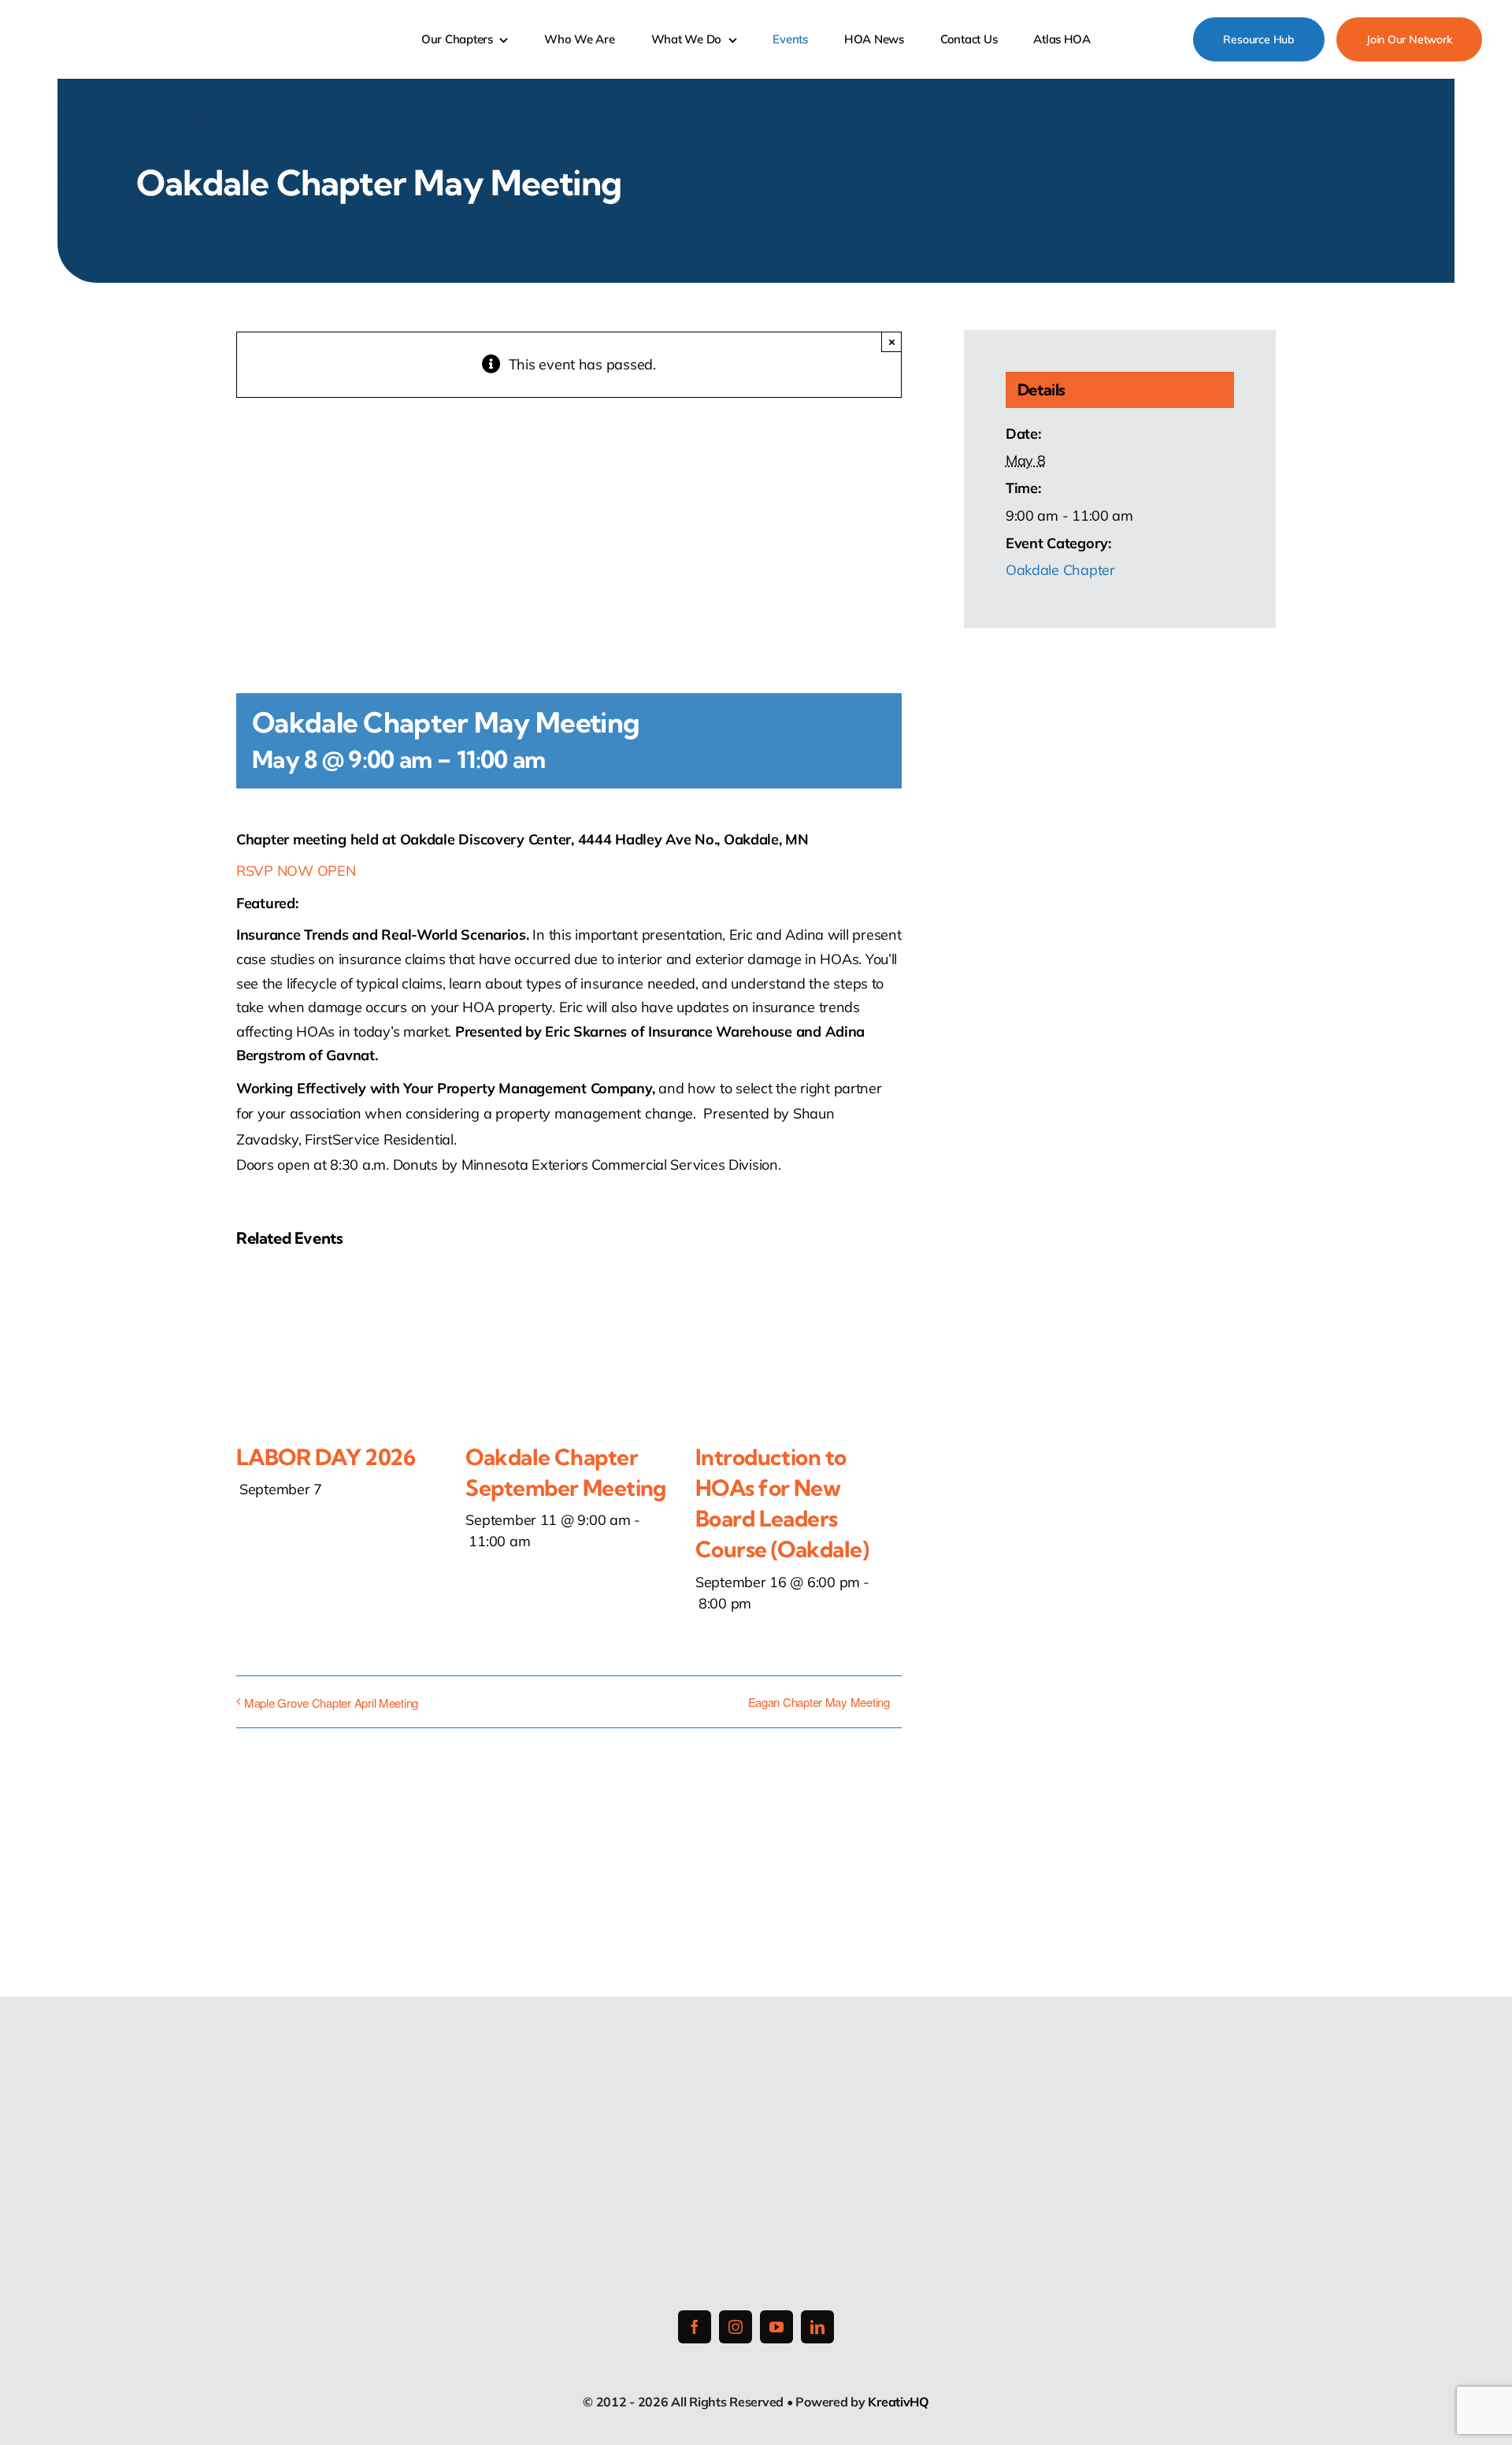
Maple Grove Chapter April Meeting (331, 1703)
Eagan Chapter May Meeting (819, 1702)
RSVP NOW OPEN (296, 871)
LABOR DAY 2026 (326, 1457)
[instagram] (736, 2327)
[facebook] (695, 2327)
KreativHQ (899, 2402)
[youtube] (776, 2327)
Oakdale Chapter (1060, 570)
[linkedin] (817, 2327)
